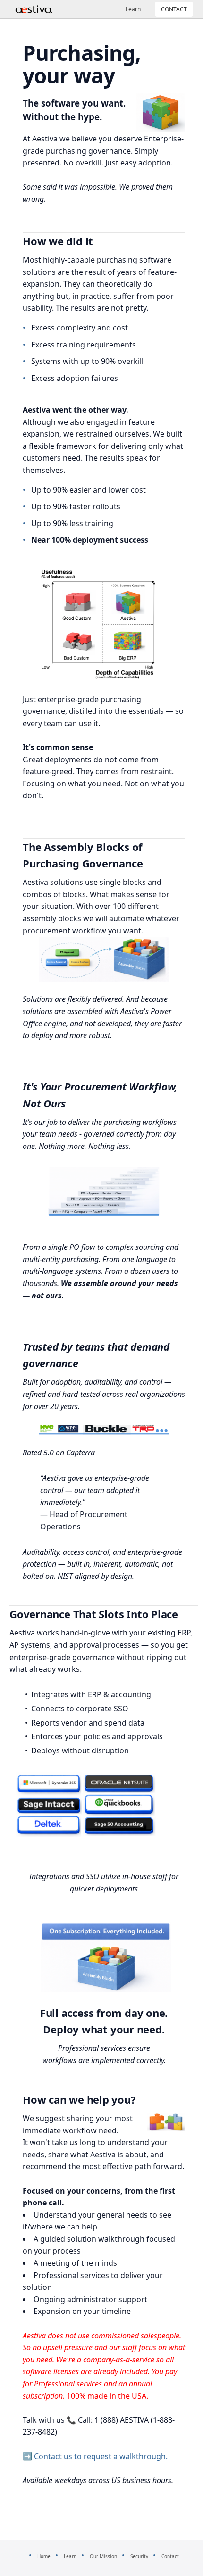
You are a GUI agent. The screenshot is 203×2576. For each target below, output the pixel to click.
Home (44, 2556)
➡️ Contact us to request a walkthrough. (95, 2456)
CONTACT (174, 9)
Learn (133, 9)
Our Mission (103, 2556)
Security (139, 2556)
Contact (170, 2556)
